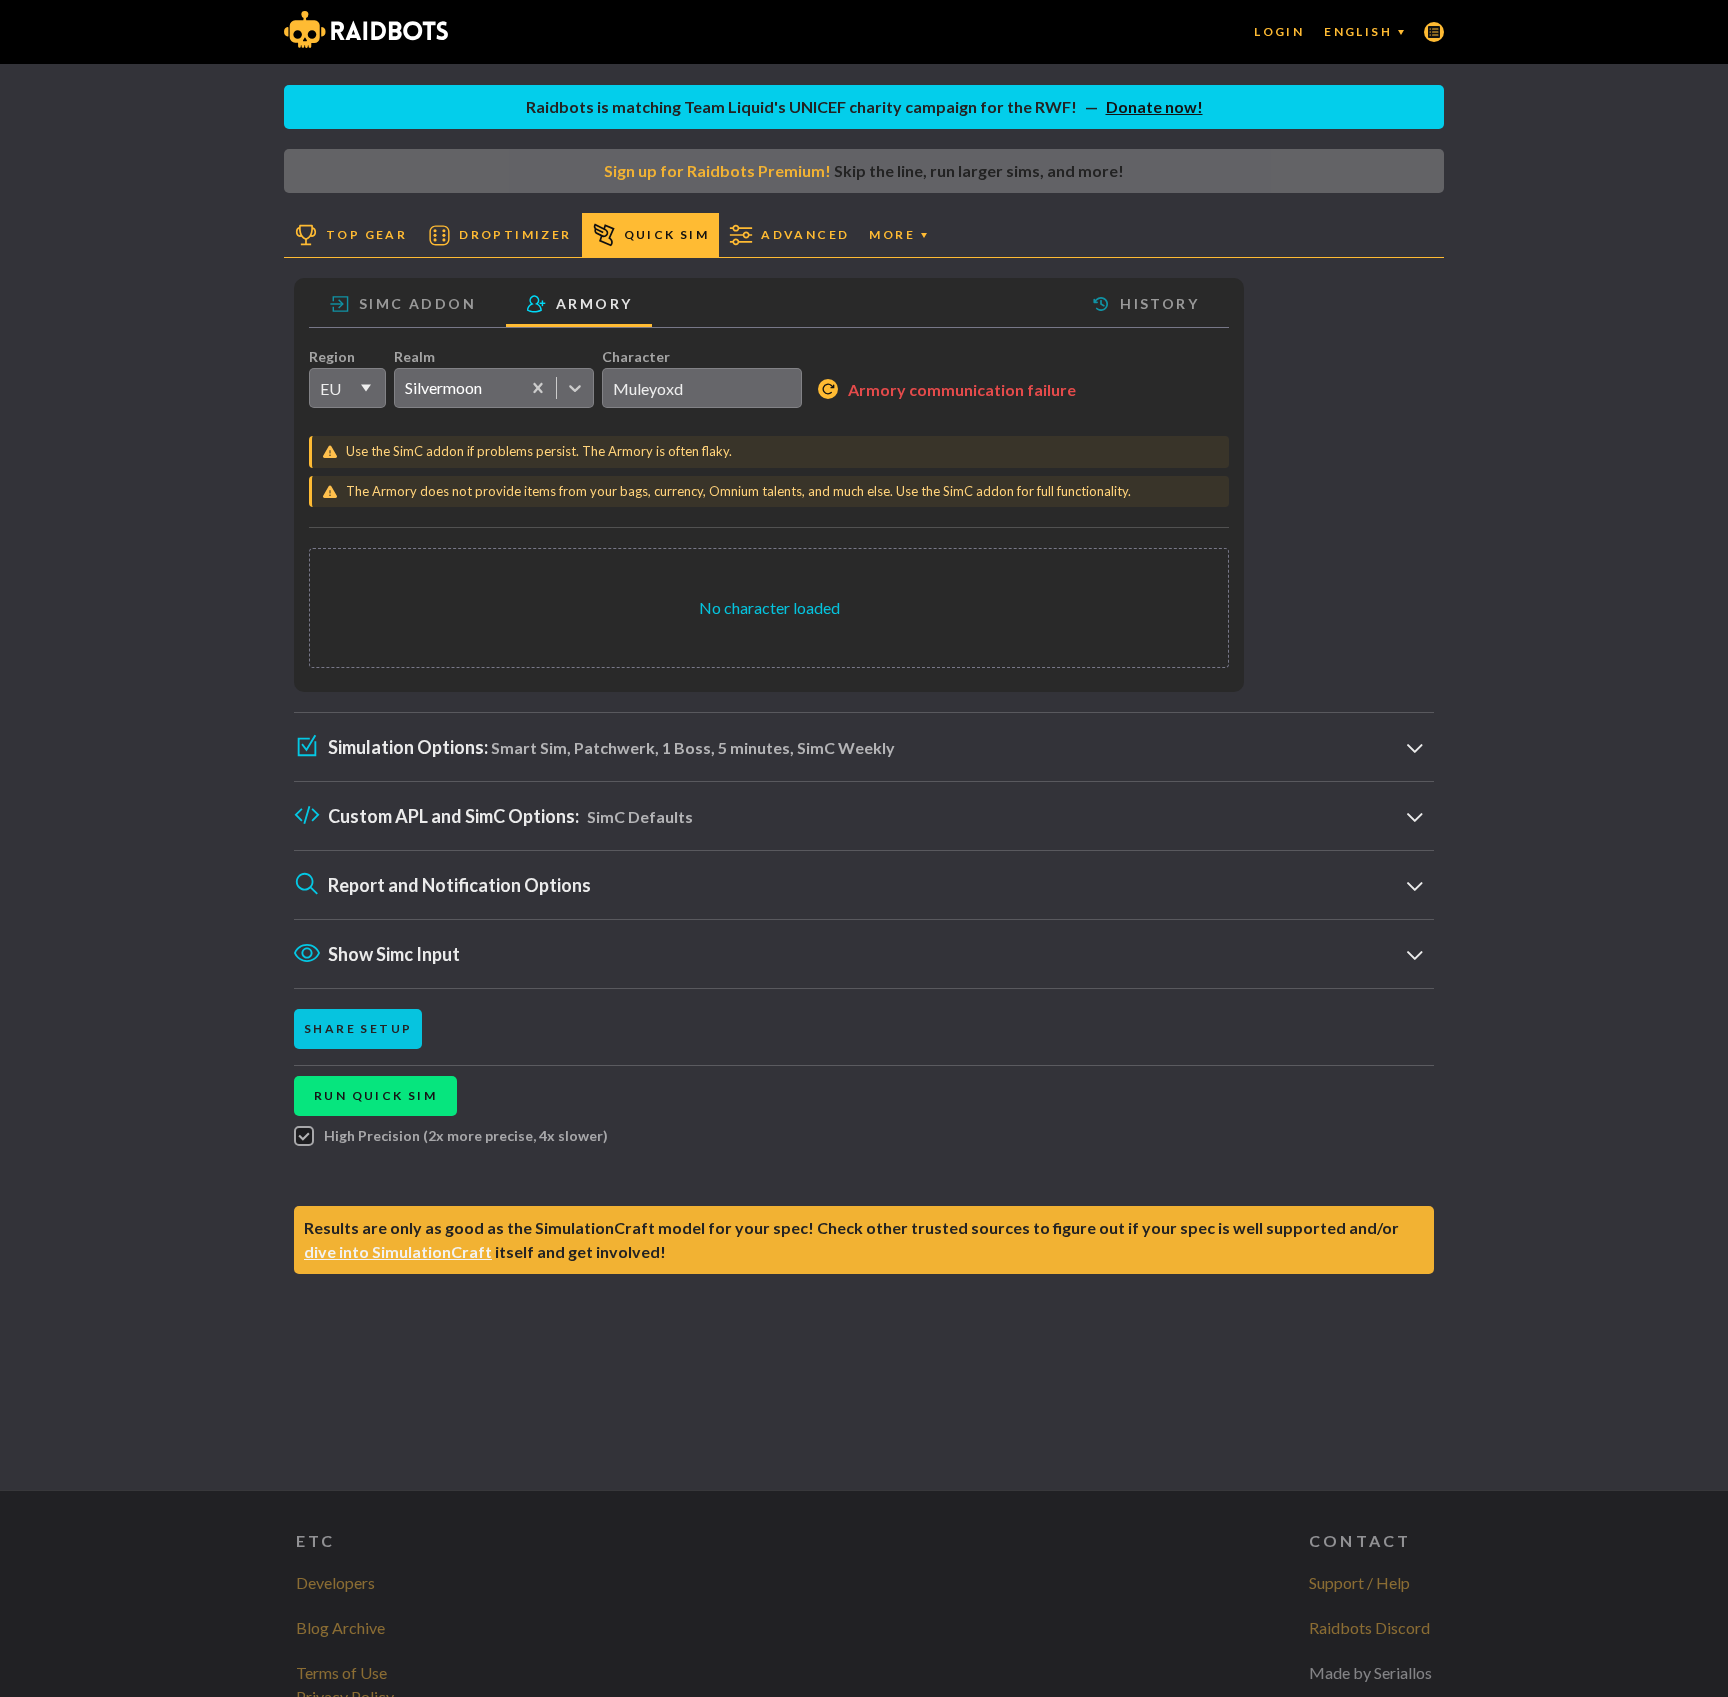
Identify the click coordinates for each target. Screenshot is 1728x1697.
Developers (335, 1582)
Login (1279, 31)
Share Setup (358, 1028)
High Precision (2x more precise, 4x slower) (466, 1135)
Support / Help (1359, 1582)
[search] (702, 388)
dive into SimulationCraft (398, 1251)
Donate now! (1154, 106)
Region (332, 356)
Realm (414, 356)
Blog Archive (340, 1627)
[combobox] (404, 388)
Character (636, 356)
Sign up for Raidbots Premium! (717, 170)
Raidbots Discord (1369, 1627)
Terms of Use (341, 1672)
